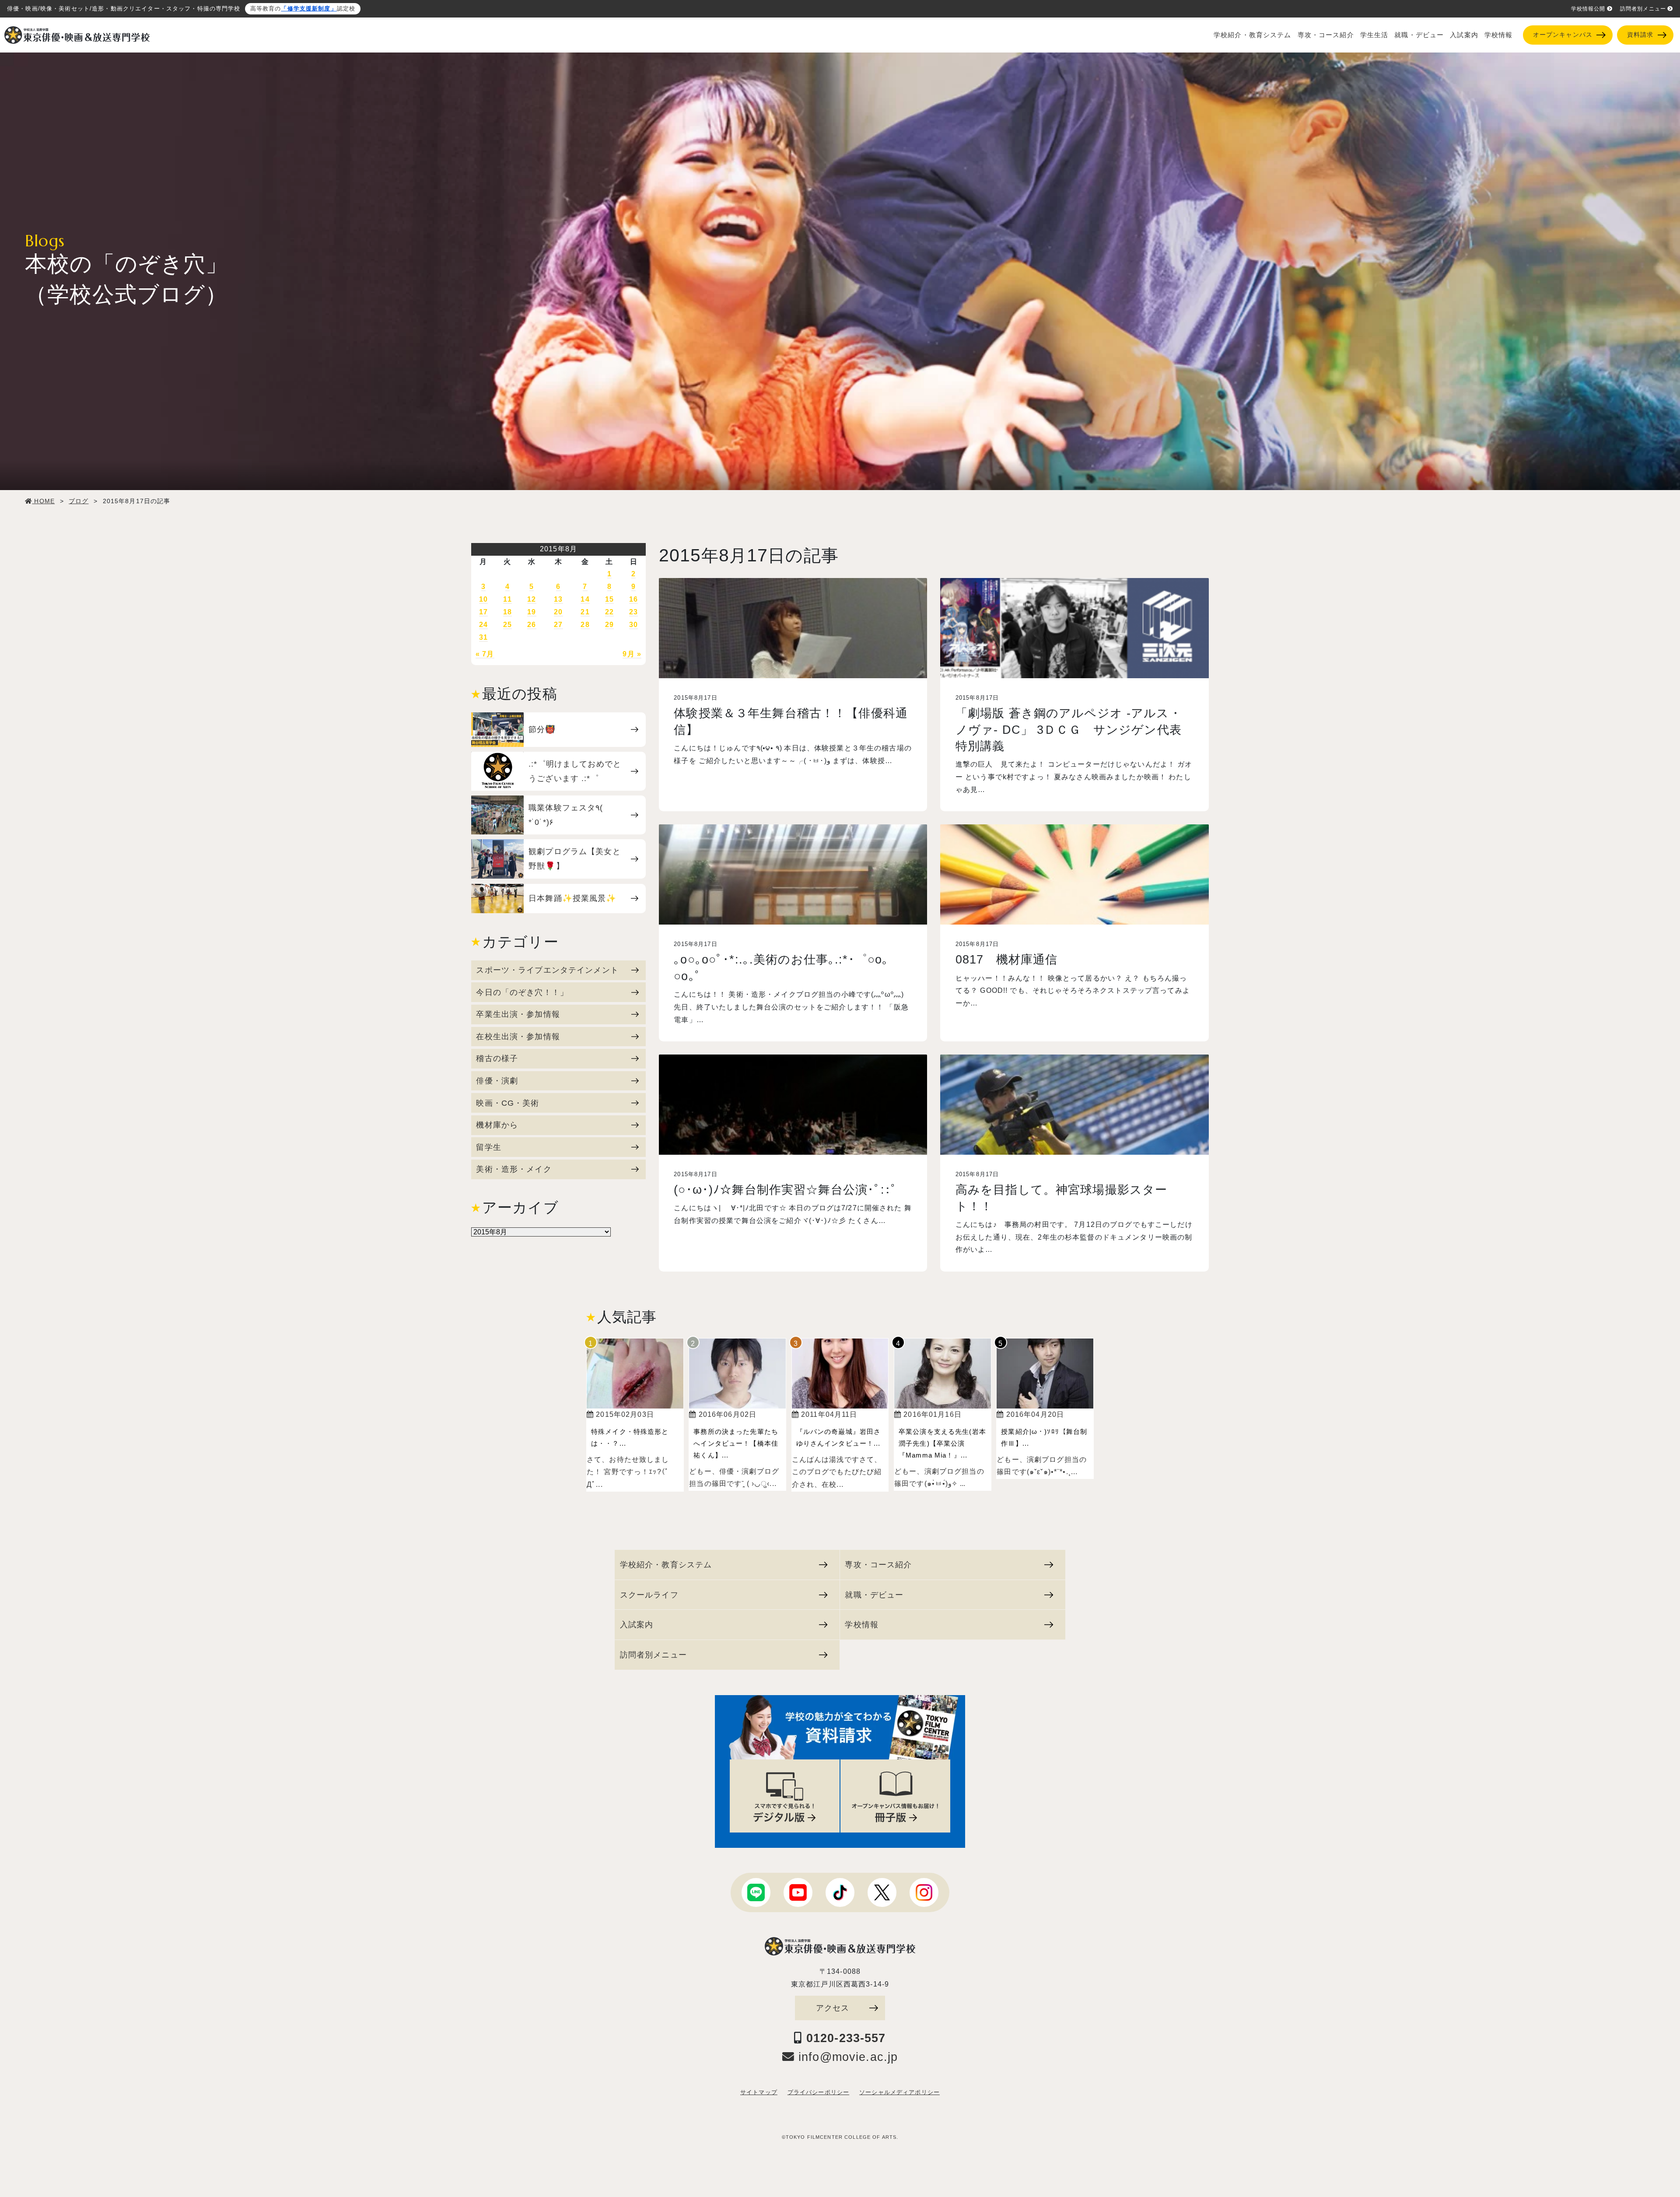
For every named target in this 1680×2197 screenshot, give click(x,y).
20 (558, 612)
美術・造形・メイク (514, 1169)
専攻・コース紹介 (1326, 35)
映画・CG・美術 (507, 1103)
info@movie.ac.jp (846, 2057)
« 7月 (485, 654)
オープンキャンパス (1563, 35)
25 (507, 625)
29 (609, 625)
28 (585, 625)
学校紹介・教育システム (1253, 35)
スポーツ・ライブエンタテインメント (547, 970)
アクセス (833, 2008)
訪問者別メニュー (1643, 9)
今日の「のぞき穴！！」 (522, 992)
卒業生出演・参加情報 (518, 1014)
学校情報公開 (1588, 9)
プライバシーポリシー (818, 2092)
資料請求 (1640, 35)
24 (483, 625)
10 (483, 599)
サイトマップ (759, 2092)
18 (507, 612)
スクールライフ (649, 1595)
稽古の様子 (497, 1058)
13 (558, 599)
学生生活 (1374, 35)
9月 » (632, 654)
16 (633, 599)
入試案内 (1464, 35)
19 (532, 612)
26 (532, 625)
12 (532, 599)
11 (507, 599)
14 (585, 599)
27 (558, 625)
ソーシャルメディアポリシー (899, 2092)
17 (483, 612)
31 (483, 637)
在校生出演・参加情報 (518, 1036)
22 (609, 612)
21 (585, 612)
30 (633, 625)
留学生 (488, 1147)
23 (633, 612)
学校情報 (1499, 35)
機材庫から (497, 1125)
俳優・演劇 (497, 1081)
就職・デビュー (1419, 35)
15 (609, 599)
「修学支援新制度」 (309, 9)
